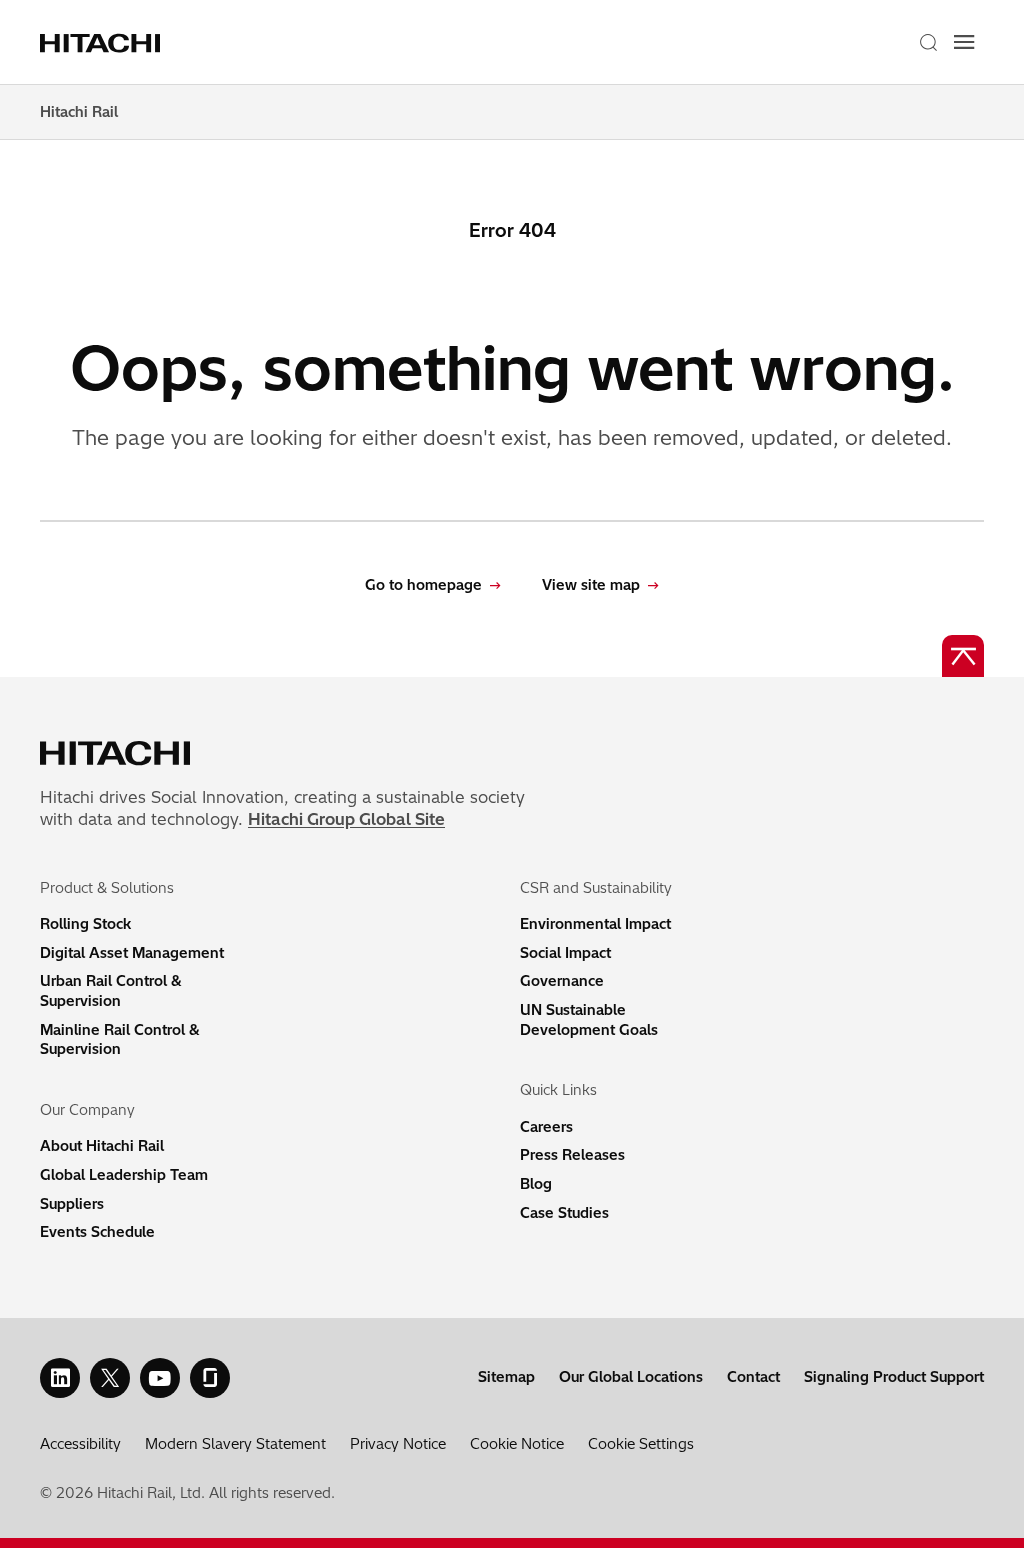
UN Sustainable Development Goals (589, 1020)
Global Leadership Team (124, 1175)
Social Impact (565, 953)
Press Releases (572, 1155)
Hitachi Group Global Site (346, 819)
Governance (562, 981)
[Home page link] (103, 42)
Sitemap (506, 1377)
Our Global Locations (631, 1377)
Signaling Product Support (894, 1377)
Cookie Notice (517, 1444)
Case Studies (564, 1213)
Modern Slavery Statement (235, 1444)
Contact (753, 1377)
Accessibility (80, 1444)
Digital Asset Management (132, 953)
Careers (546, 1127)
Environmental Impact (595, 924)
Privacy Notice (398, 1444)
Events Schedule (97, 1232)
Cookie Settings (641, 1444)
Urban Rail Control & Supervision (111, 991)
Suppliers (72, 1204)
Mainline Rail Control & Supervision (120, 1040)
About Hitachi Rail (102, 1146)
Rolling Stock (85, 924)
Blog (536, 1184)
